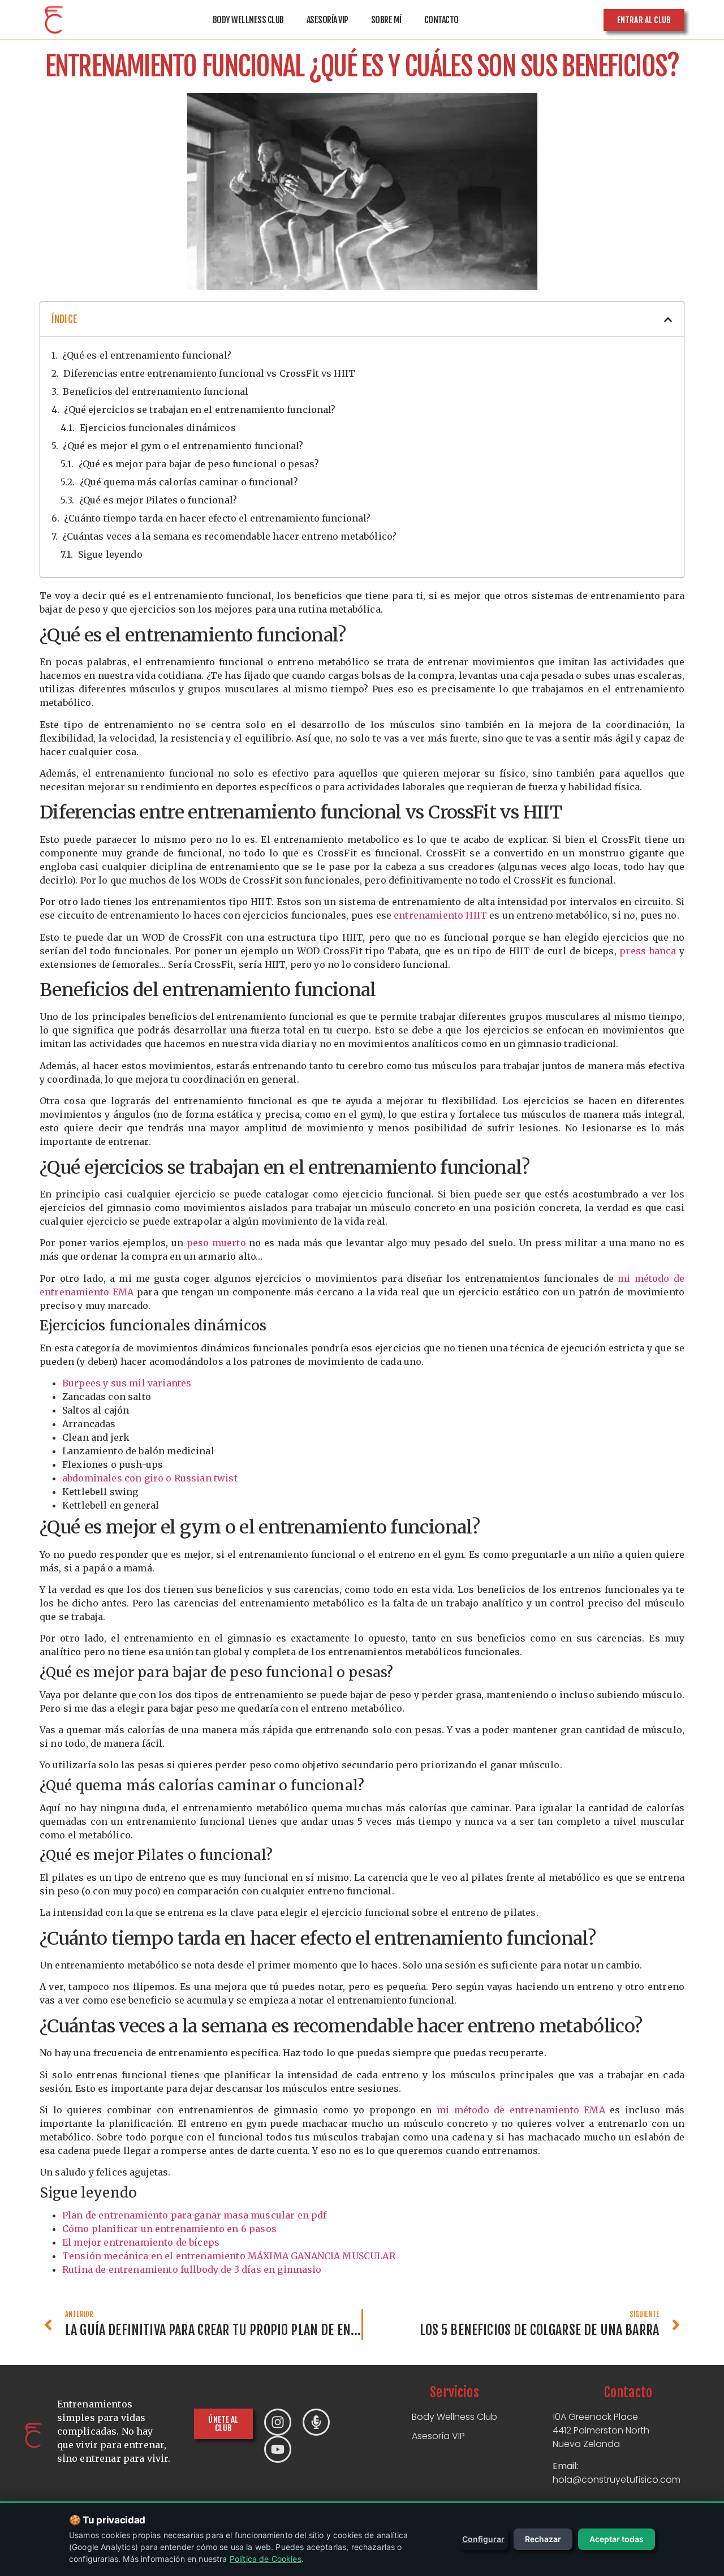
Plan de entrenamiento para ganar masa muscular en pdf (194, 2215)
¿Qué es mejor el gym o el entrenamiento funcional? (183, 446)
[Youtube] (278, 2449)
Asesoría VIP (327, 20)
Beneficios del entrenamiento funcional (156, 391)
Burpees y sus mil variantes (127, 1383)
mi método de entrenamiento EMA (521, 2110)
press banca (648, 951)
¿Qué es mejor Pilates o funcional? (158, 500)
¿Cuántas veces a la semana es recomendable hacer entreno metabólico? (229, 536)
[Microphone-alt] (316, 2422)
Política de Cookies (266, 2559)
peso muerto (216, 1243)
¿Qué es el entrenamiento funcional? (147, 355)
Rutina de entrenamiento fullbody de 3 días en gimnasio (192, 2269)
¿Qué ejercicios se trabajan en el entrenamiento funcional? (200, 410)
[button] (668, 320)
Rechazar (543, 2539)
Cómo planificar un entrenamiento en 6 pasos (169, 2229)
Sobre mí (386, 20)
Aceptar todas (617, 2539)
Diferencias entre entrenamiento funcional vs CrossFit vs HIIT (209, 373)
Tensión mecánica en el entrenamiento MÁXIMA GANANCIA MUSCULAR (229, 2256)
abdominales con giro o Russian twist (150, 1478)
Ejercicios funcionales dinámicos (158, 428)
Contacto (441, 20)
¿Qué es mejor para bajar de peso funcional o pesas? (199, 464)
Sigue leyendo (110, 554)
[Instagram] (278, 2422)
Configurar (483, 2539)
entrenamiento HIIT (440, 915)
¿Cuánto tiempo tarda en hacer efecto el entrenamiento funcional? (217, 518)
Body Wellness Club (248, 20)
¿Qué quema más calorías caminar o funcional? (189, 482)
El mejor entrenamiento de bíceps (141, 2242)
